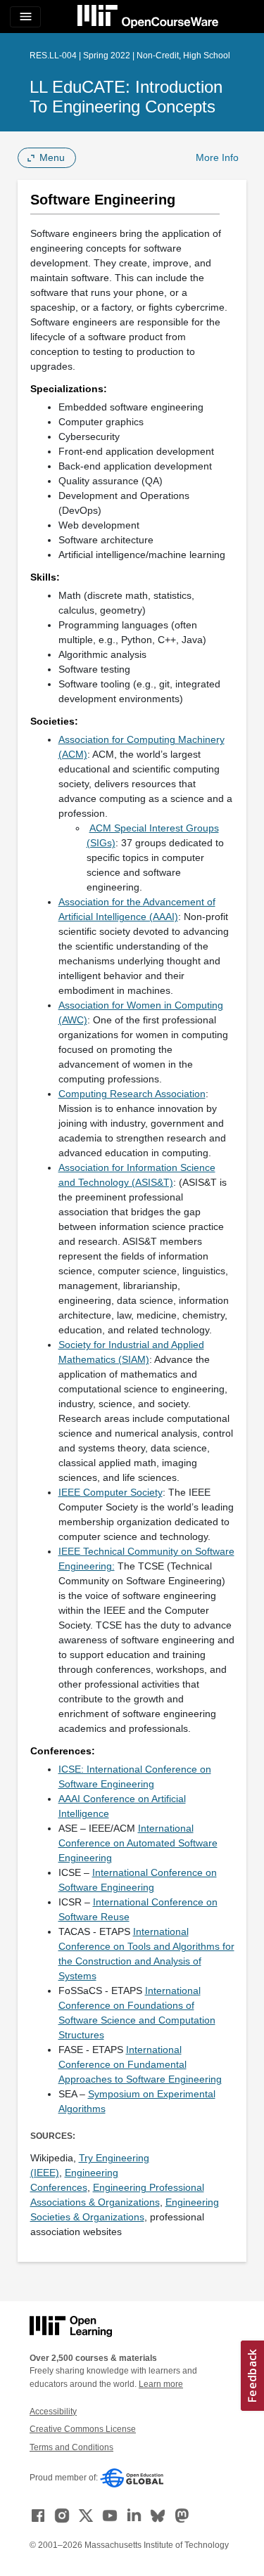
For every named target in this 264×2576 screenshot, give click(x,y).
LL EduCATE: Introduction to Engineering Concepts (126, 97)
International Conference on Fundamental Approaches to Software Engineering (140, 2064)
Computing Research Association (132, 1094)
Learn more (161, 2384)
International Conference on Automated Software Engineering (138, 1843)
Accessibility (53, 2412)
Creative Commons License (83, 2429)
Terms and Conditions (71, 2447)
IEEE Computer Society (111, 1492)
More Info (217, 157)
